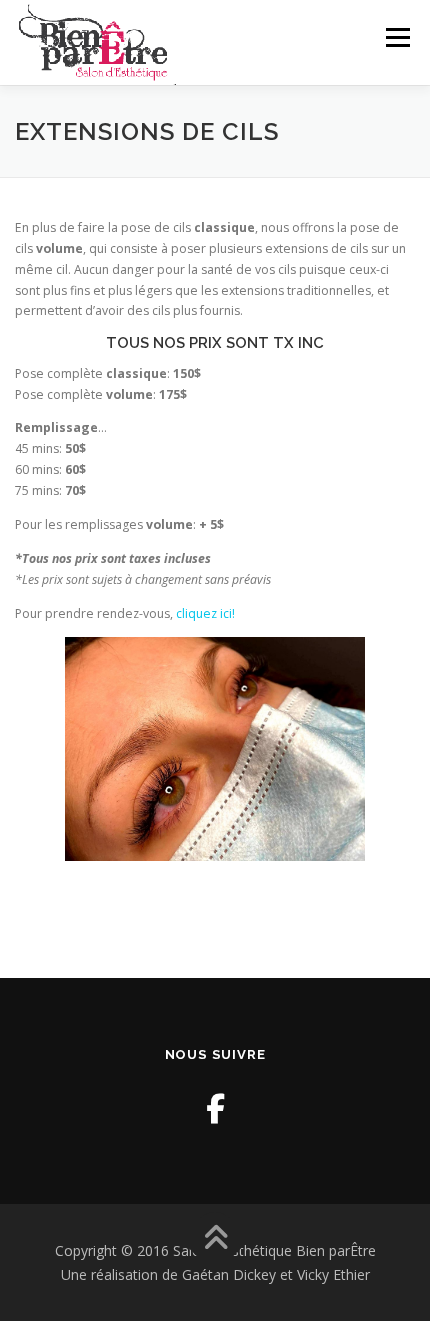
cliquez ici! (205, 613)
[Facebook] (215, 1108)
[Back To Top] (215, 1238)
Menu (396, 37)
